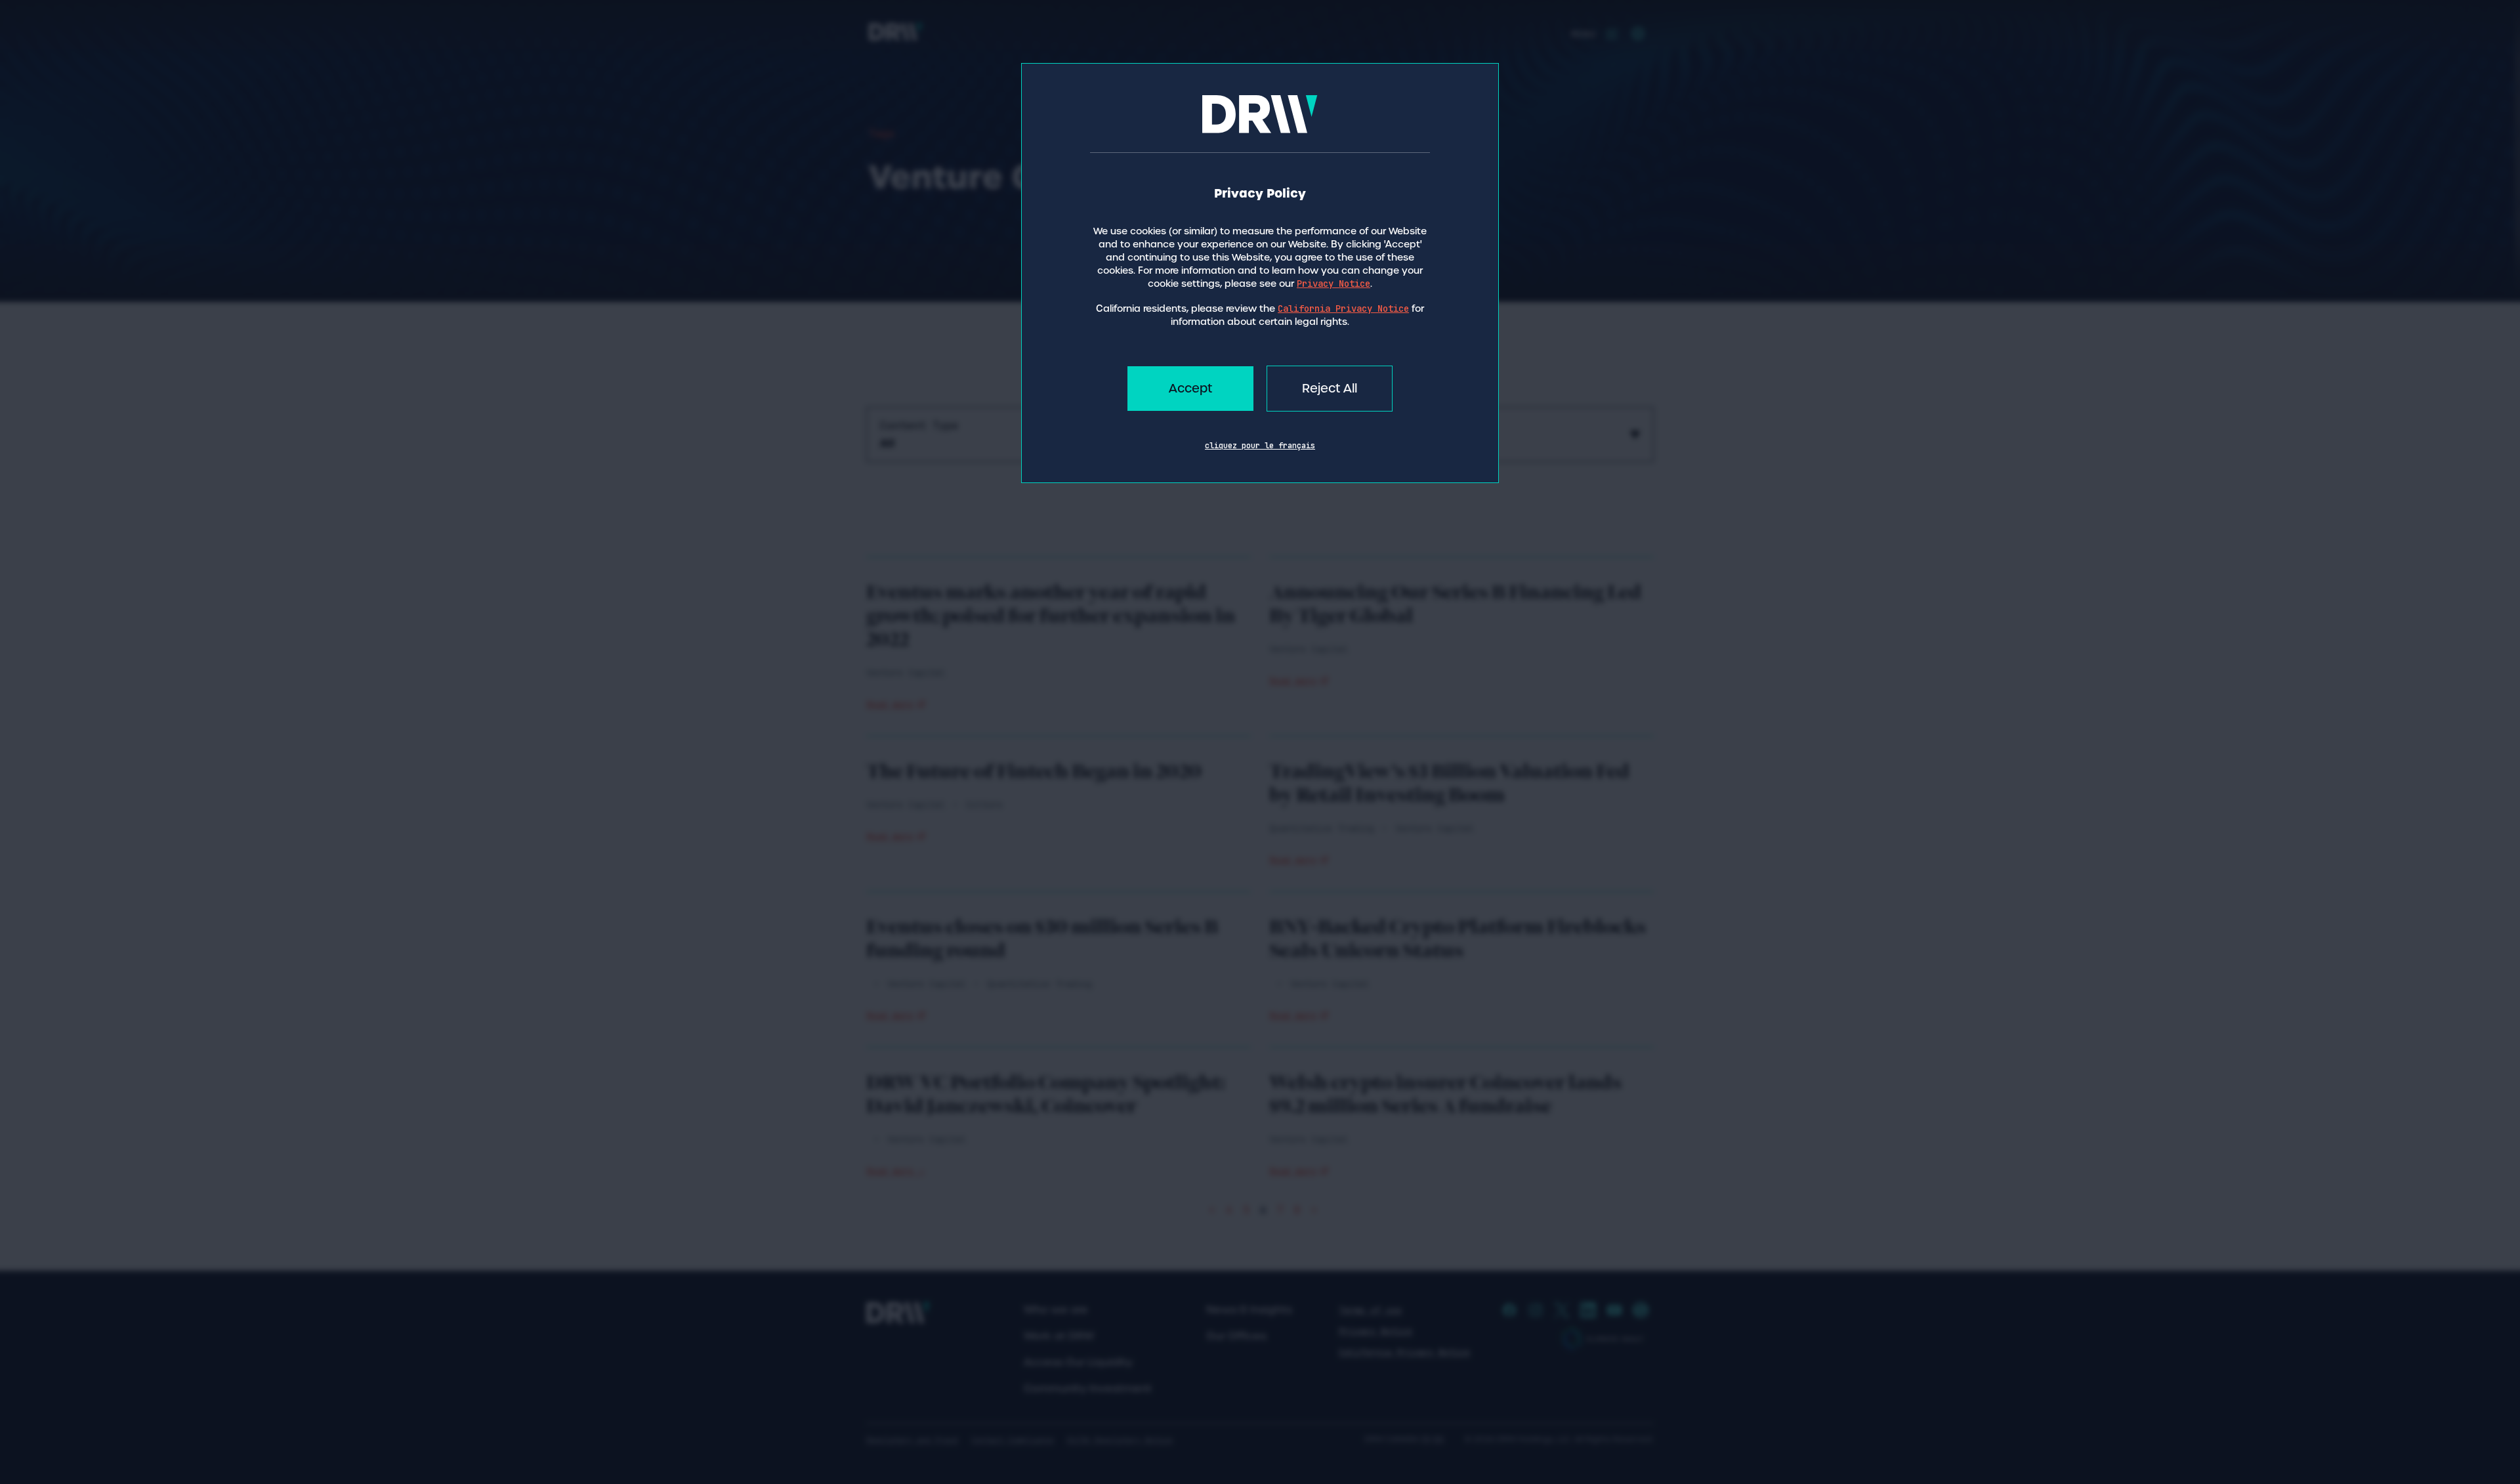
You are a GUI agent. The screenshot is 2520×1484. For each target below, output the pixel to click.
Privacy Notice (1333, 284)
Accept (1190, 388)
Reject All (1330, 388)
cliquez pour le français (1260, 446)
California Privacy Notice (1343, 308)
